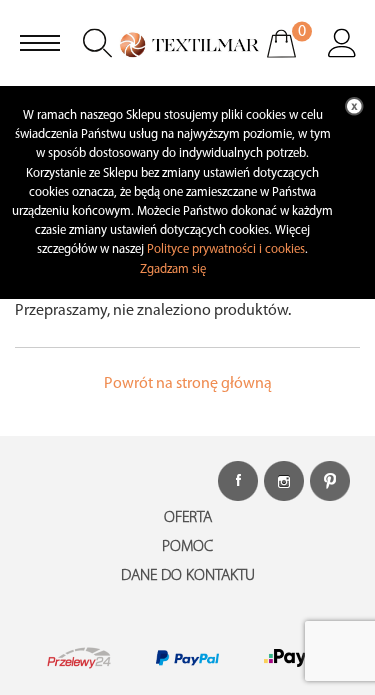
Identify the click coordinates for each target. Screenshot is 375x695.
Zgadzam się (173, 269)
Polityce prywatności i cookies (226, 249)
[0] (294, 57)
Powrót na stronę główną (188, 384)
